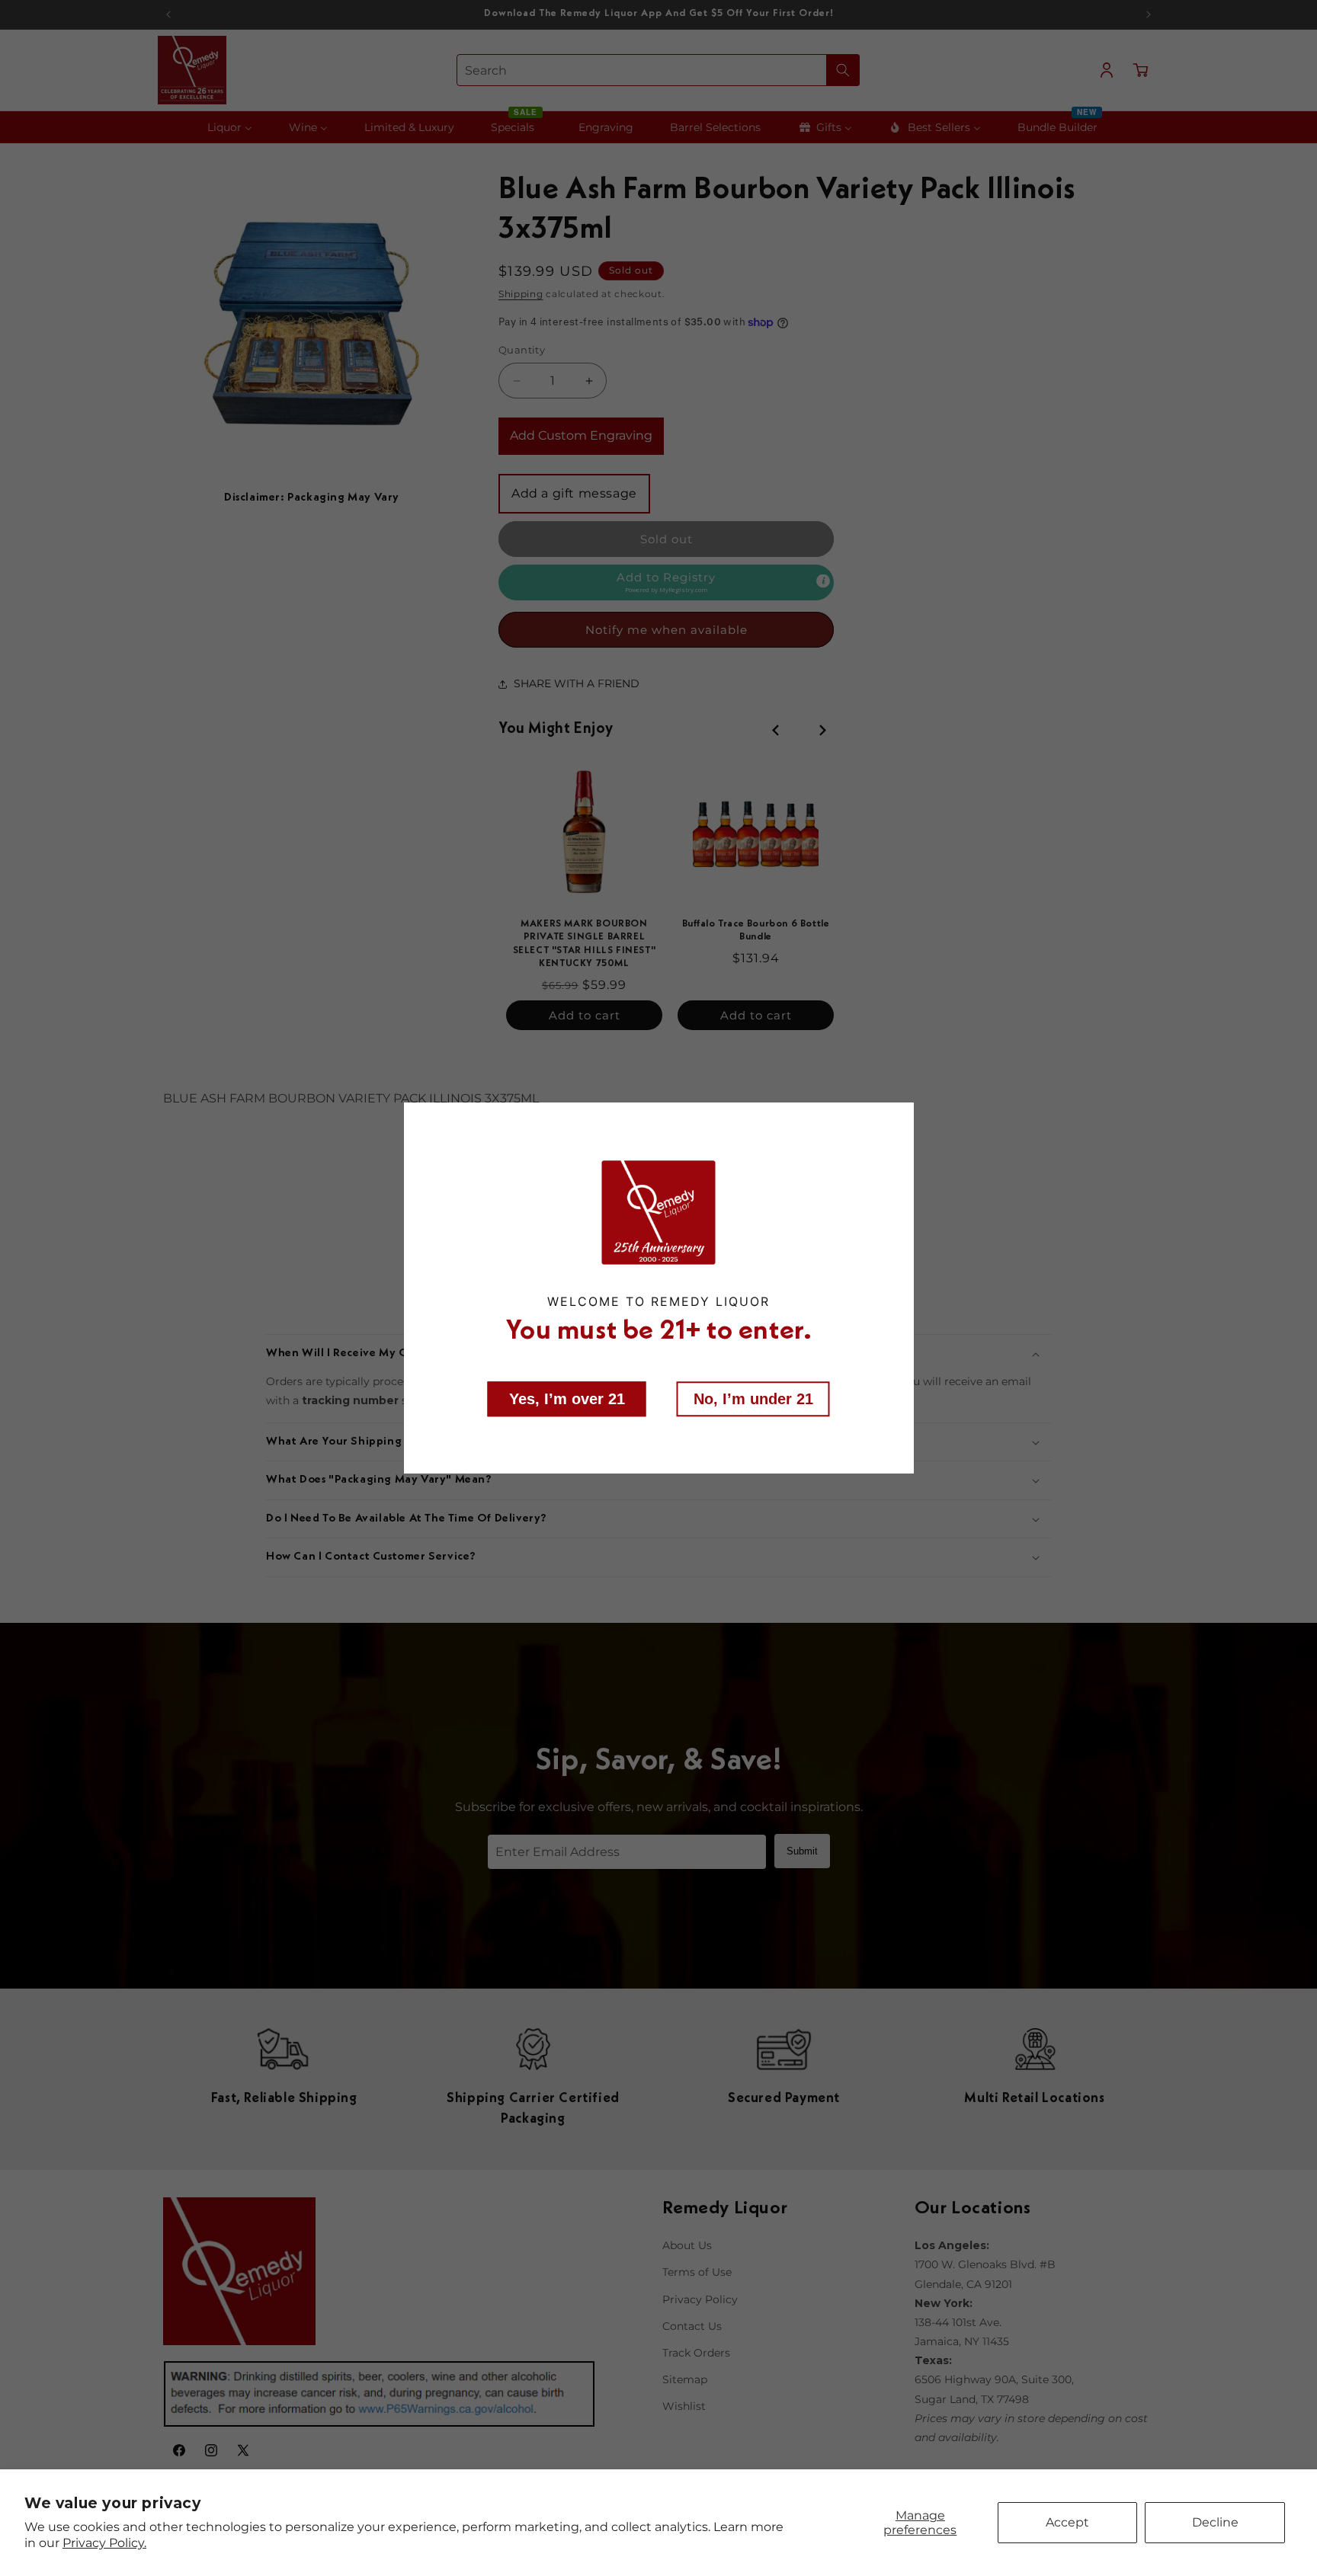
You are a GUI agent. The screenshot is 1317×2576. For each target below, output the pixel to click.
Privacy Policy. (104, 2543)
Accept (1067, 2522)
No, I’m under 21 (753, 1398)
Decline (1215, 2522)
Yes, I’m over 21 (567, 1398)
